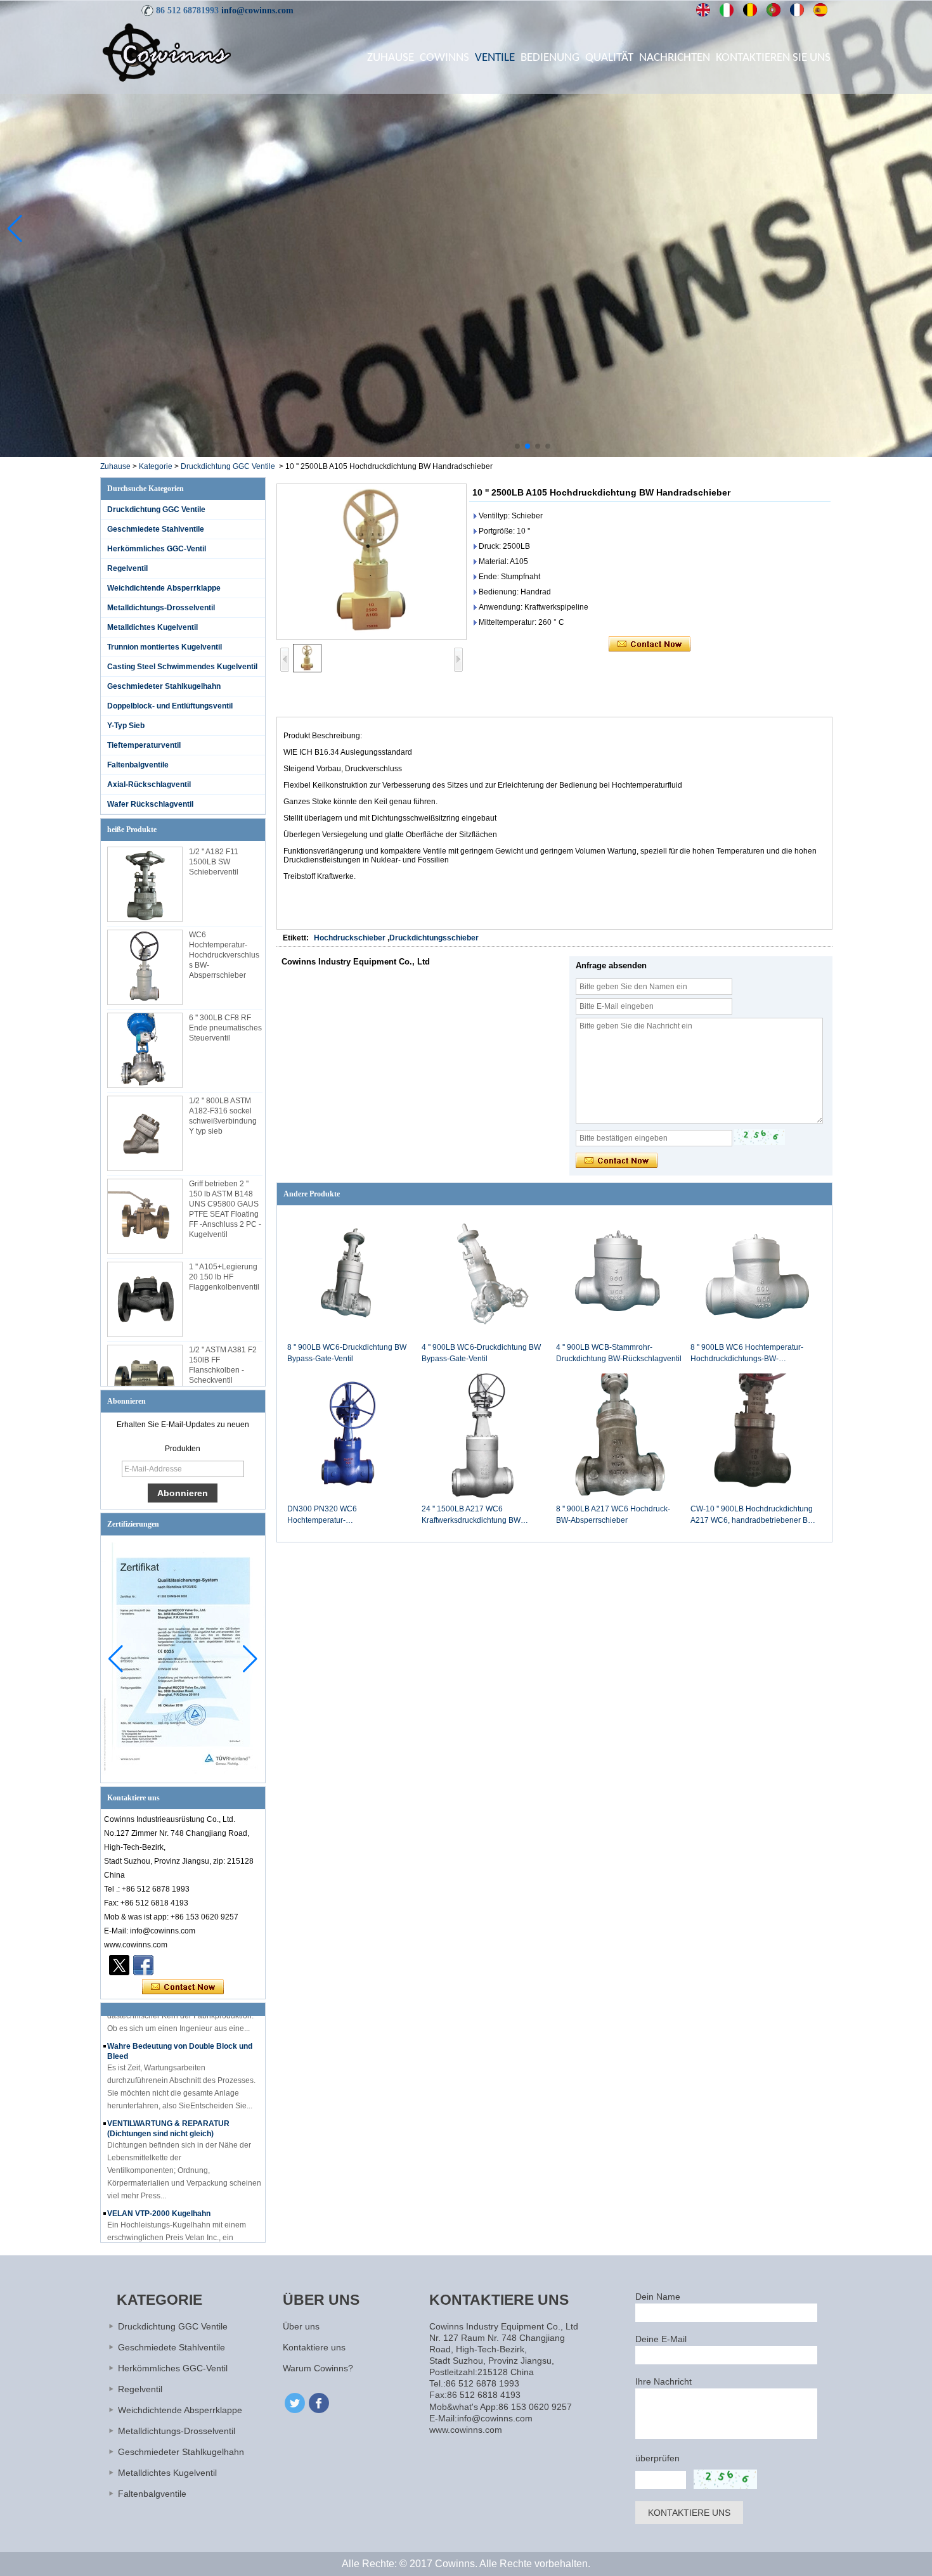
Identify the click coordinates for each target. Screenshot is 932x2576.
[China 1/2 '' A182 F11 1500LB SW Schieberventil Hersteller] (145, 884)
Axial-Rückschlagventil (149, 785)
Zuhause (391, 58)
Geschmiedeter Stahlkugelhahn (164, 686)
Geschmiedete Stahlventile (156, 529)
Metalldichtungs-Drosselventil (161, 608)
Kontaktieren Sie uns (773, 58)
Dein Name (658, 2297)
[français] (797, 10)
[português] (774, 10)
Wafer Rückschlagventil (150, 804)
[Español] (821, 10)
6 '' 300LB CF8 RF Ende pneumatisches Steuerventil (225, 1028)
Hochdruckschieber (350, 938)
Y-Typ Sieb (126, 726)
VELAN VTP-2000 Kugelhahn (159, 2183)
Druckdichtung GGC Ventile (228, 466)
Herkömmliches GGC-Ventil (157, 549)
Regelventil (127, 568)
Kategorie (156, 466)
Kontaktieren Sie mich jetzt (183, 1987)
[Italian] (727, 10)
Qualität (609, 58)
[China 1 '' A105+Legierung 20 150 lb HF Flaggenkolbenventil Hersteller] (145, 1299)
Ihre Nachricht (663, 2381)
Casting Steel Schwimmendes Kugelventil (182, 667)
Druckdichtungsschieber (434, 938)
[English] (703, 10)
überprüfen (657, 2458)
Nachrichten (675, 58)
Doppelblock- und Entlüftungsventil (170, 706)
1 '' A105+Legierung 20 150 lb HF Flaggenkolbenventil (224, 1277)
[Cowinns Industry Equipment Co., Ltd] (167, 52)
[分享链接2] (119, 1965)
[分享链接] (143, 1965)
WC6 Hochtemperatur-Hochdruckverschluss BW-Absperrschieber (224, 955)
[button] (517, 446)
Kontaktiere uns (314, 2347)
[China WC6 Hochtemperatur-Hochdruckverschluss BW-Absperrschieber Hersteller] (145, 967)
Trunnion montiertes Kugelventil (165, 647)
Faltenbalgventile (138, 765)
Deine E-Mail (661, 2339)
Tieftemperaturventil (144, 745)
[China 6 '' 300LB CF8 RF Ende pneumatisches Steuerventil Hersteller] (145, 1050)
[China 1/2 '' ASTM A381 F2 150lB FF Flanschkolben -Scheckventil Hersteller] (145, 1382)
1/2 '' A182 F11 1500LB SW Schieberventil (214, 862)
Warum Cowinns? (318, 2368)
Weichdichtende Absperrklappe (164, 588)
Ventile (495, 58)
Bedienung (550, 58)
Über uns (301, 2326)
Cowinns (444, 58)
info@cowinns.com (257, 10)
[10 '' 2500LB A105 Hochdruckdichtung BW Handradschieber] (372, 562)
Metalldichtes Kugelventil (152, 627)
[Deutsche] (750, 10)
